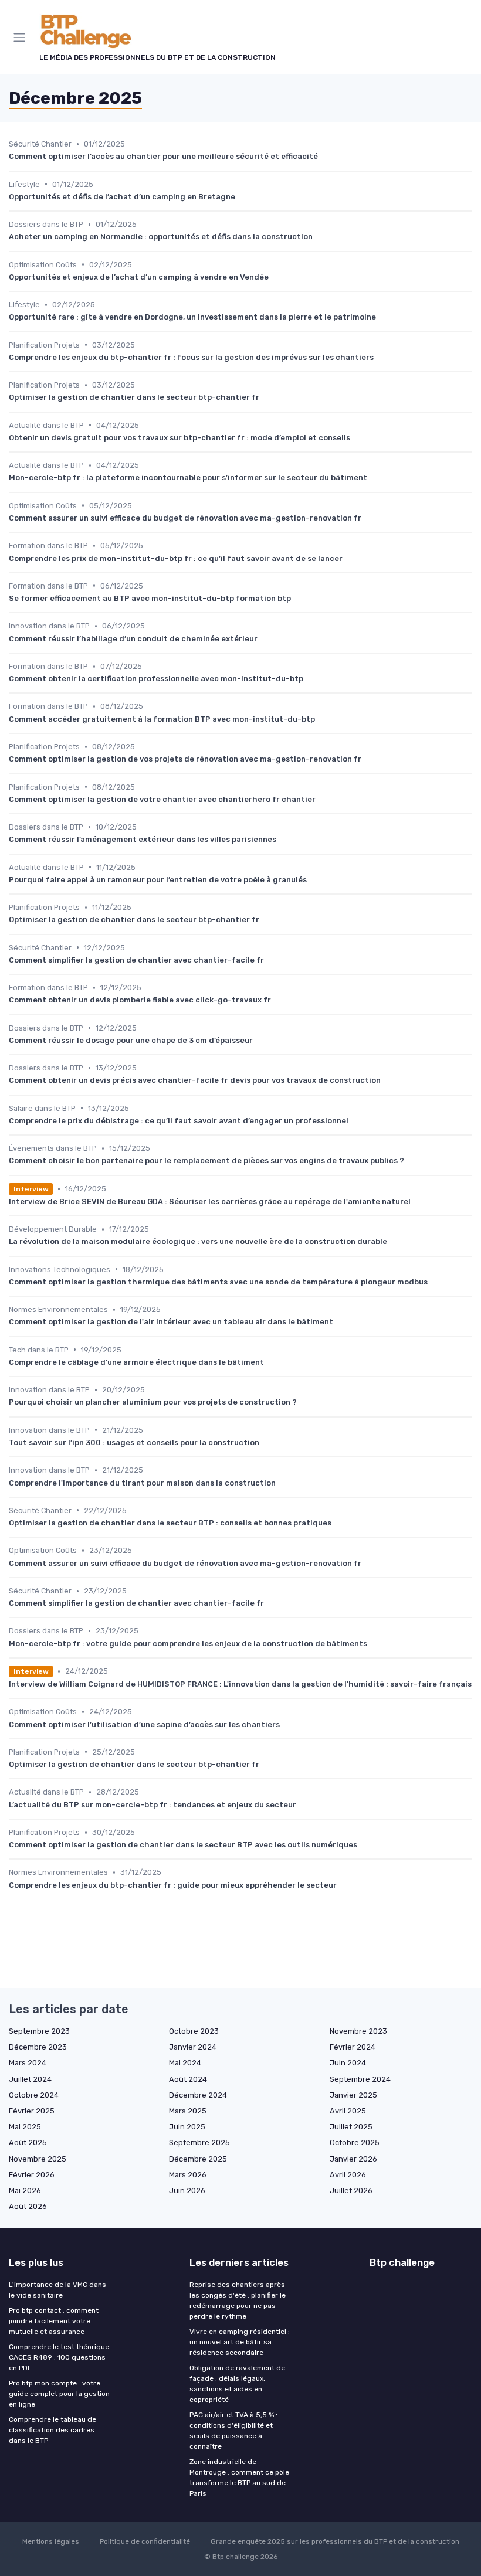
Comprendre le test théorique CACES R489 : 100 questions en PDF (59, 2357)
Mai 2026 (25, 2191)
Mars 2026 (188, 2175)
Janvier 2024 (193, 2047)
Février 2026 (32, 2175)
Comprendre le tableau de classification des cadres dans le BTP (52, 2430)
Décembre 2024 (198, 2095)
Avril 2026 (348, 2175)
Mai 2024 (185, 2063)
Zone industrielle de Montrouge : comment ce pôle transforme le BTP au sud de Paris (239, 2478)
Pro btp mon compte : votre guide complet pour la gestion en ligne (59, 2394)
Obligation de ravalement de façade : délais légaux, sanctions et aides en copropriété (237, 2384)
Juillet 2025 (351, 2127)
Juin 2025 (187, 2127)
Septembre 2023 (39, 2031)
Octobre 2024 (34, 2095)
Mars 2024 (28, 2063)
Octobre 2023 (194, 2031)
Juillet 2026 (351, 2191)
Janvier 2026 (353, 2159)
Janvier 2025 (353, 2095)
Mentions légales (51, 2541)
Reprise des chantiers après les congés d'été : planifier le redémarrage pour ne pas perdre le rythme (238, 2300)
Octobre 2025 (355, 2142)
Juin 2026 (187, 2191)
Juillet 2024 (30, 2079)
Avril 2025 (348, 2111)
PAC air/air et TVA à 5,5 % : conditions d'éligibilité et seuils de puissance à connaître (233, 2431)
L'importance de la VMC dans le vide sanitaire (57, 2290)
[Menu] (22, 38)
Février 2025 (32, 2111)
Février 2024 (353, 2047)
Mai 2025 (25, 2127)
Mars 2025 (188, 2111)
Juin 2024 (348, 2063)
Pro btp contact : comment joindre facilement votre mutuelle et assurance (54, 2321)
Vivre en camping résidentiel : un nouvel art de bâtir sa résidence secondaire (240, 2342)
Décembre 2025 (198, 2159)
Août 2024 (188, 2079)
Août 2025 (28, 2142)
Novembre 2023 (358, 2031)
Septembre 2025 (199, 2142)
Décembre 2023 (38, 2047)
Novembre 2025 (38, 2159)
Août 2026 (28, 2206)
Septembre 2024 (360, 2079)
